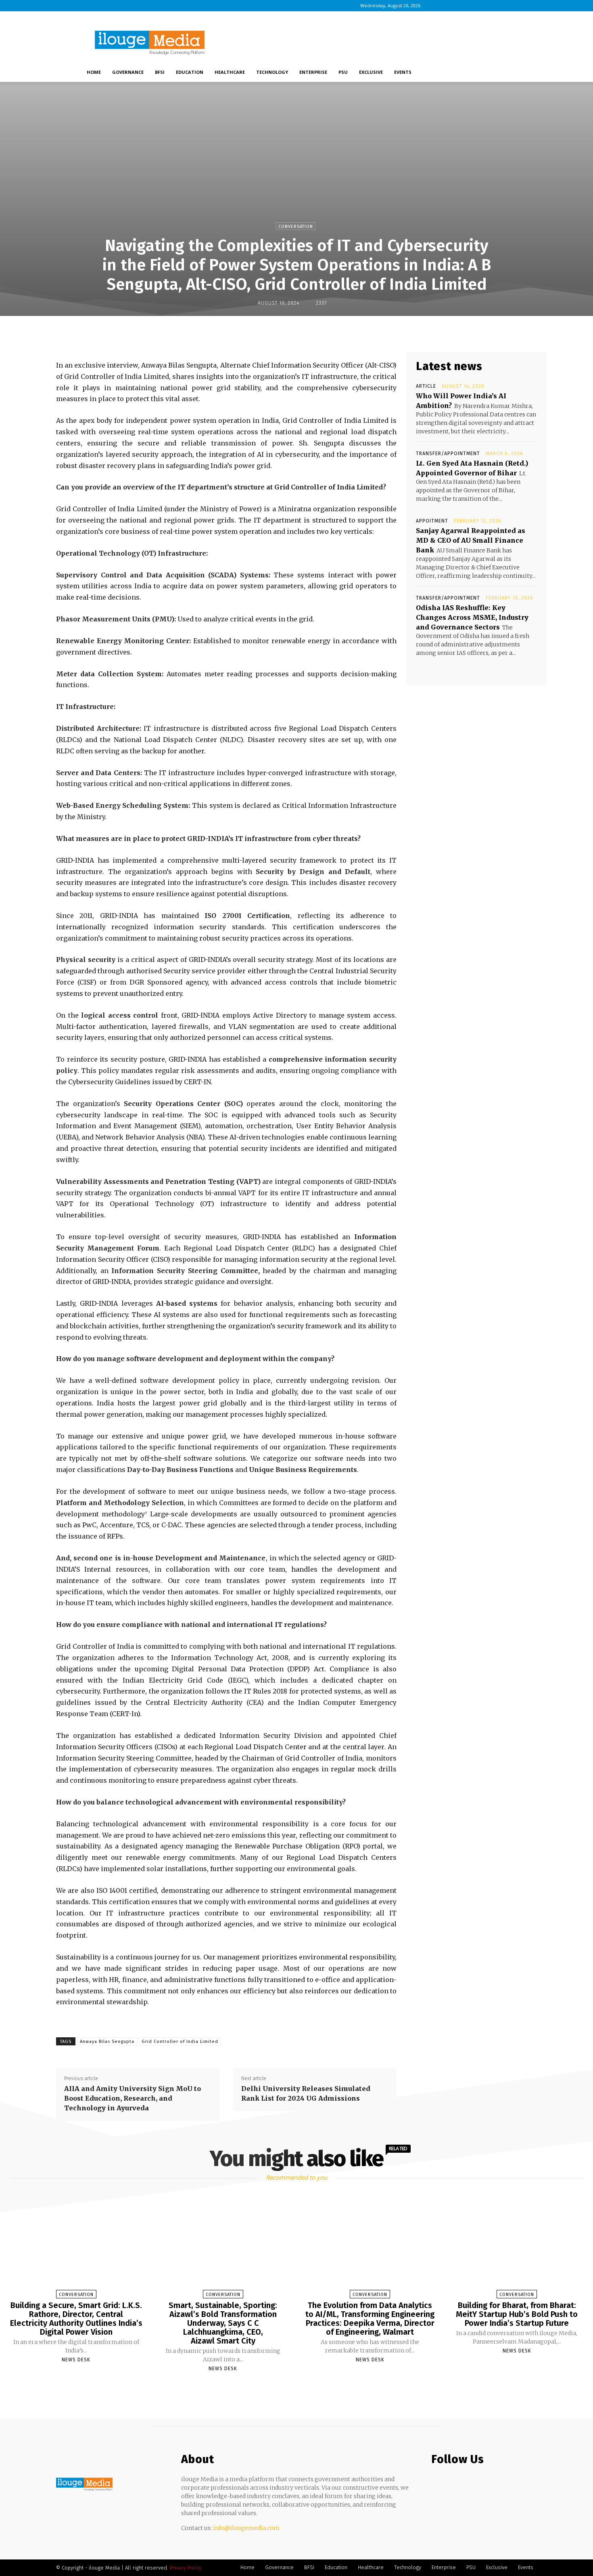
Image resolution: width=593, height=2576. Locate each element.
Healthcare (230, 72)
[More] (377, 333)
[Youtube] (506, 6)
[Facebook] (439, 6)
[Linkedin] (466, 6)
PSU (343, 72)
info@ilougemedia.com (246, 2528)
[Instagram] (453, 6)
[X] (493, 6)
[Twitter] (469, 2483)
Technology (272, 72)
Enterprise (313, 72)
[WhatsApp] (321, 333)
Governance (128, 72)
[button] (502, 73)
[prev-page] (286, 2388)
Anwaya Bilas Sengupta (107, 2042)
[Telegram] (358, 333)
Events (403, 72)
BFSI (160, 72)
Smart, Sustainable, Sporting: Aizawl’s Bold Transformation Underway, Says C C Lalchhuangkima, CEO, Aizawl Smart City (223, 2323)
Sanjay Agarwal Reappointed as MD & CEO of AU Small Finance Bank (471, 540)
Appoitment (432, 521)
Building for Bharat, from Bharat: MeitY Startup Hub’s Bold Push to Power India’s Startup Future (517, 2314)
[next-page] (304, 2388)
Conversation (296, 227)
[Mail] (479, 6)
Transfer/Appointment (448, 454)
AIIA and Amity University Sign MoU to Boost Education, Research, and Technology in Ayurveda (133, 2098)
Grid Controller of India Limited (180, 2042)
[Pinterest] (303, 333)
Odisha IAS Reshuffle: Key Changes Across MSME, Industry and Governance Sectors (472, 617)
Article (426, 386)
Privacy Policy (186, 2568)
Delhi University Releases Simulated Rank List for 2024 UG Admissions (306, 2093)
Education (190, 72)
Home (94, 72)
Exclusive (371, 72)
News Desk (76, 2360)
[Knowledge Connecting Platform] (84, 2484)
